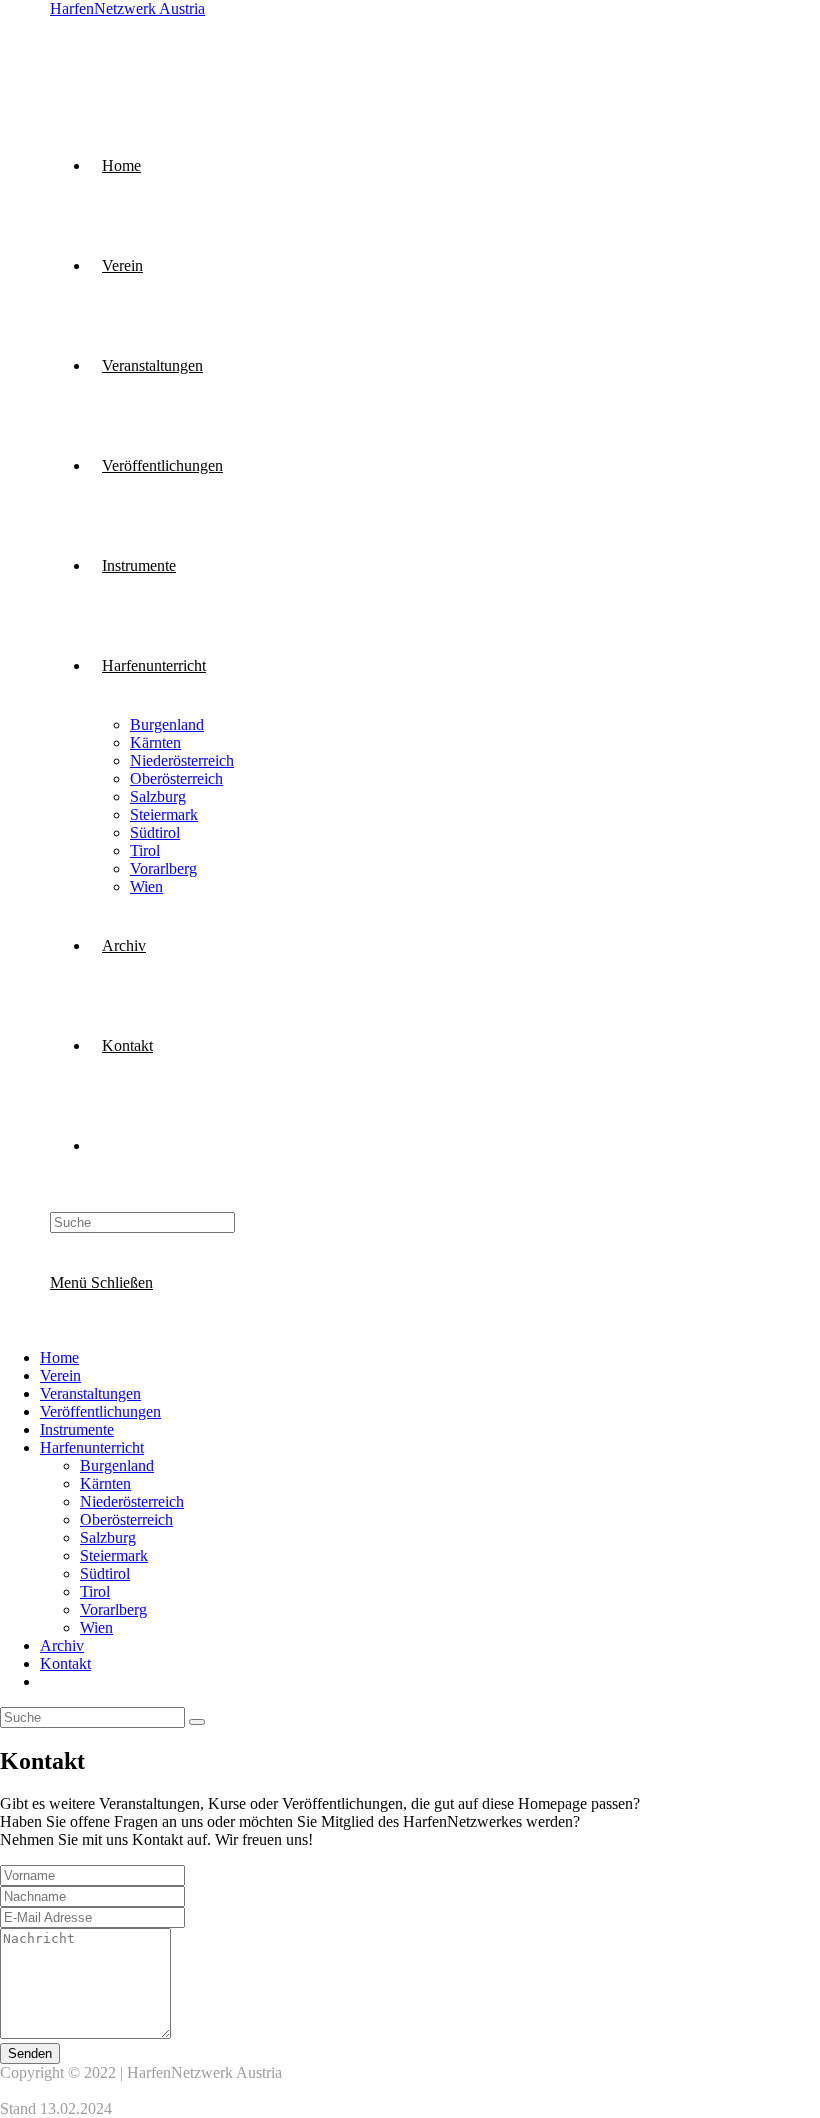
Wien (96, 1627)
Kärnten (105, 1483)
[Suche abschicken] (197, 1722)
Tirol (95, 1591)
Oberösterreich (126, 1519)
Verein (60, 1375)
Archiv (62, 1645)
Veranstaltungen (90, 1393)
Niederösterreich (132, 1501)
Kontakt (65, 1663)
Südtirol (105, 1573)
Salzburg (108, 1537)
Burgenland (117, 1465)
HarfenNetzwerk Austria (127, 8)
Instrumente (77, 1429)
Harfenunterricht (92, 1447)
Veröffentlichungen (100, 1411)
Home (59, 1357)
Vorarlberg (113, 1609)
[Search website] (102, 1145)
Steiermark (114, 1555)
